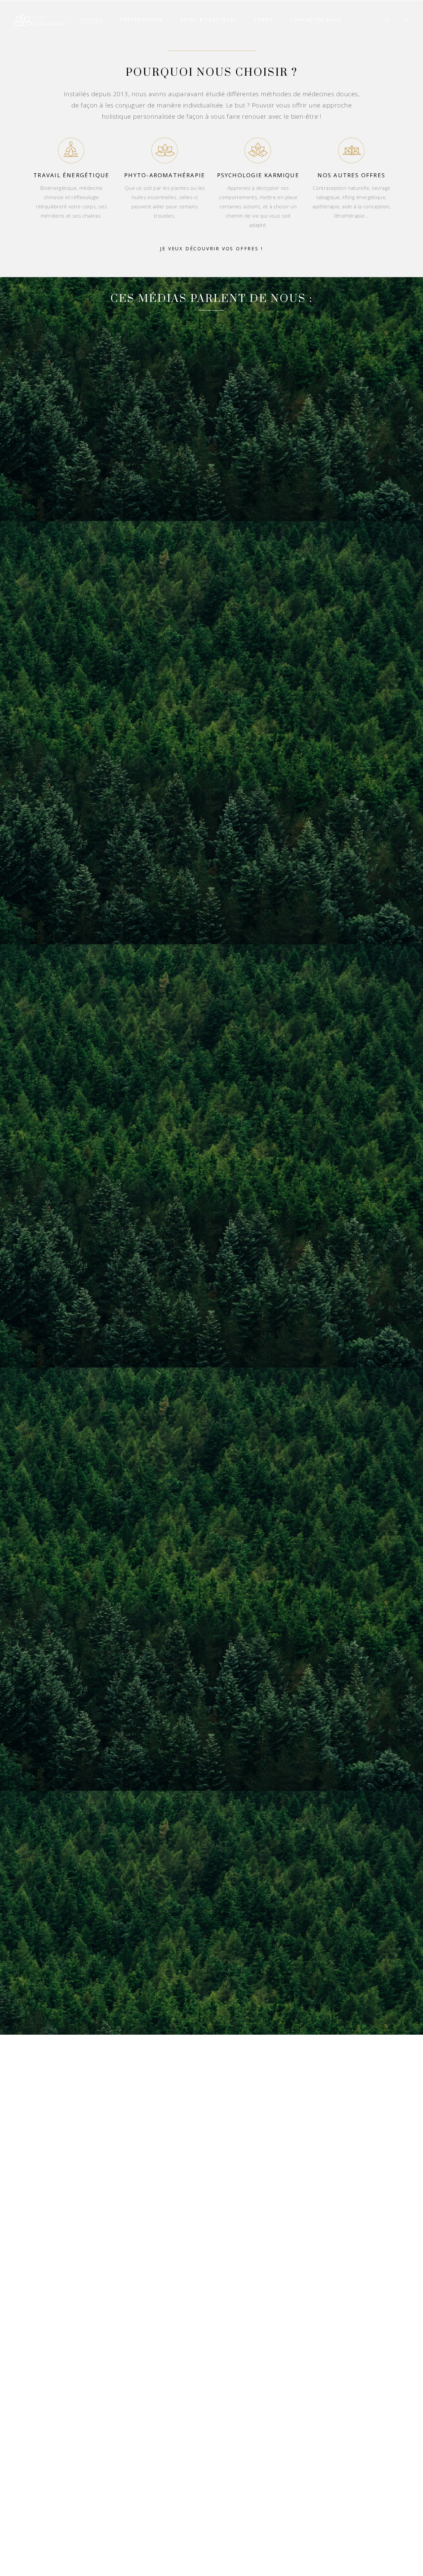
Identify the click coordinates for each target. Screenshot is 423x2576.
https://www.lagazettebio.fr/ (64, 2571)
